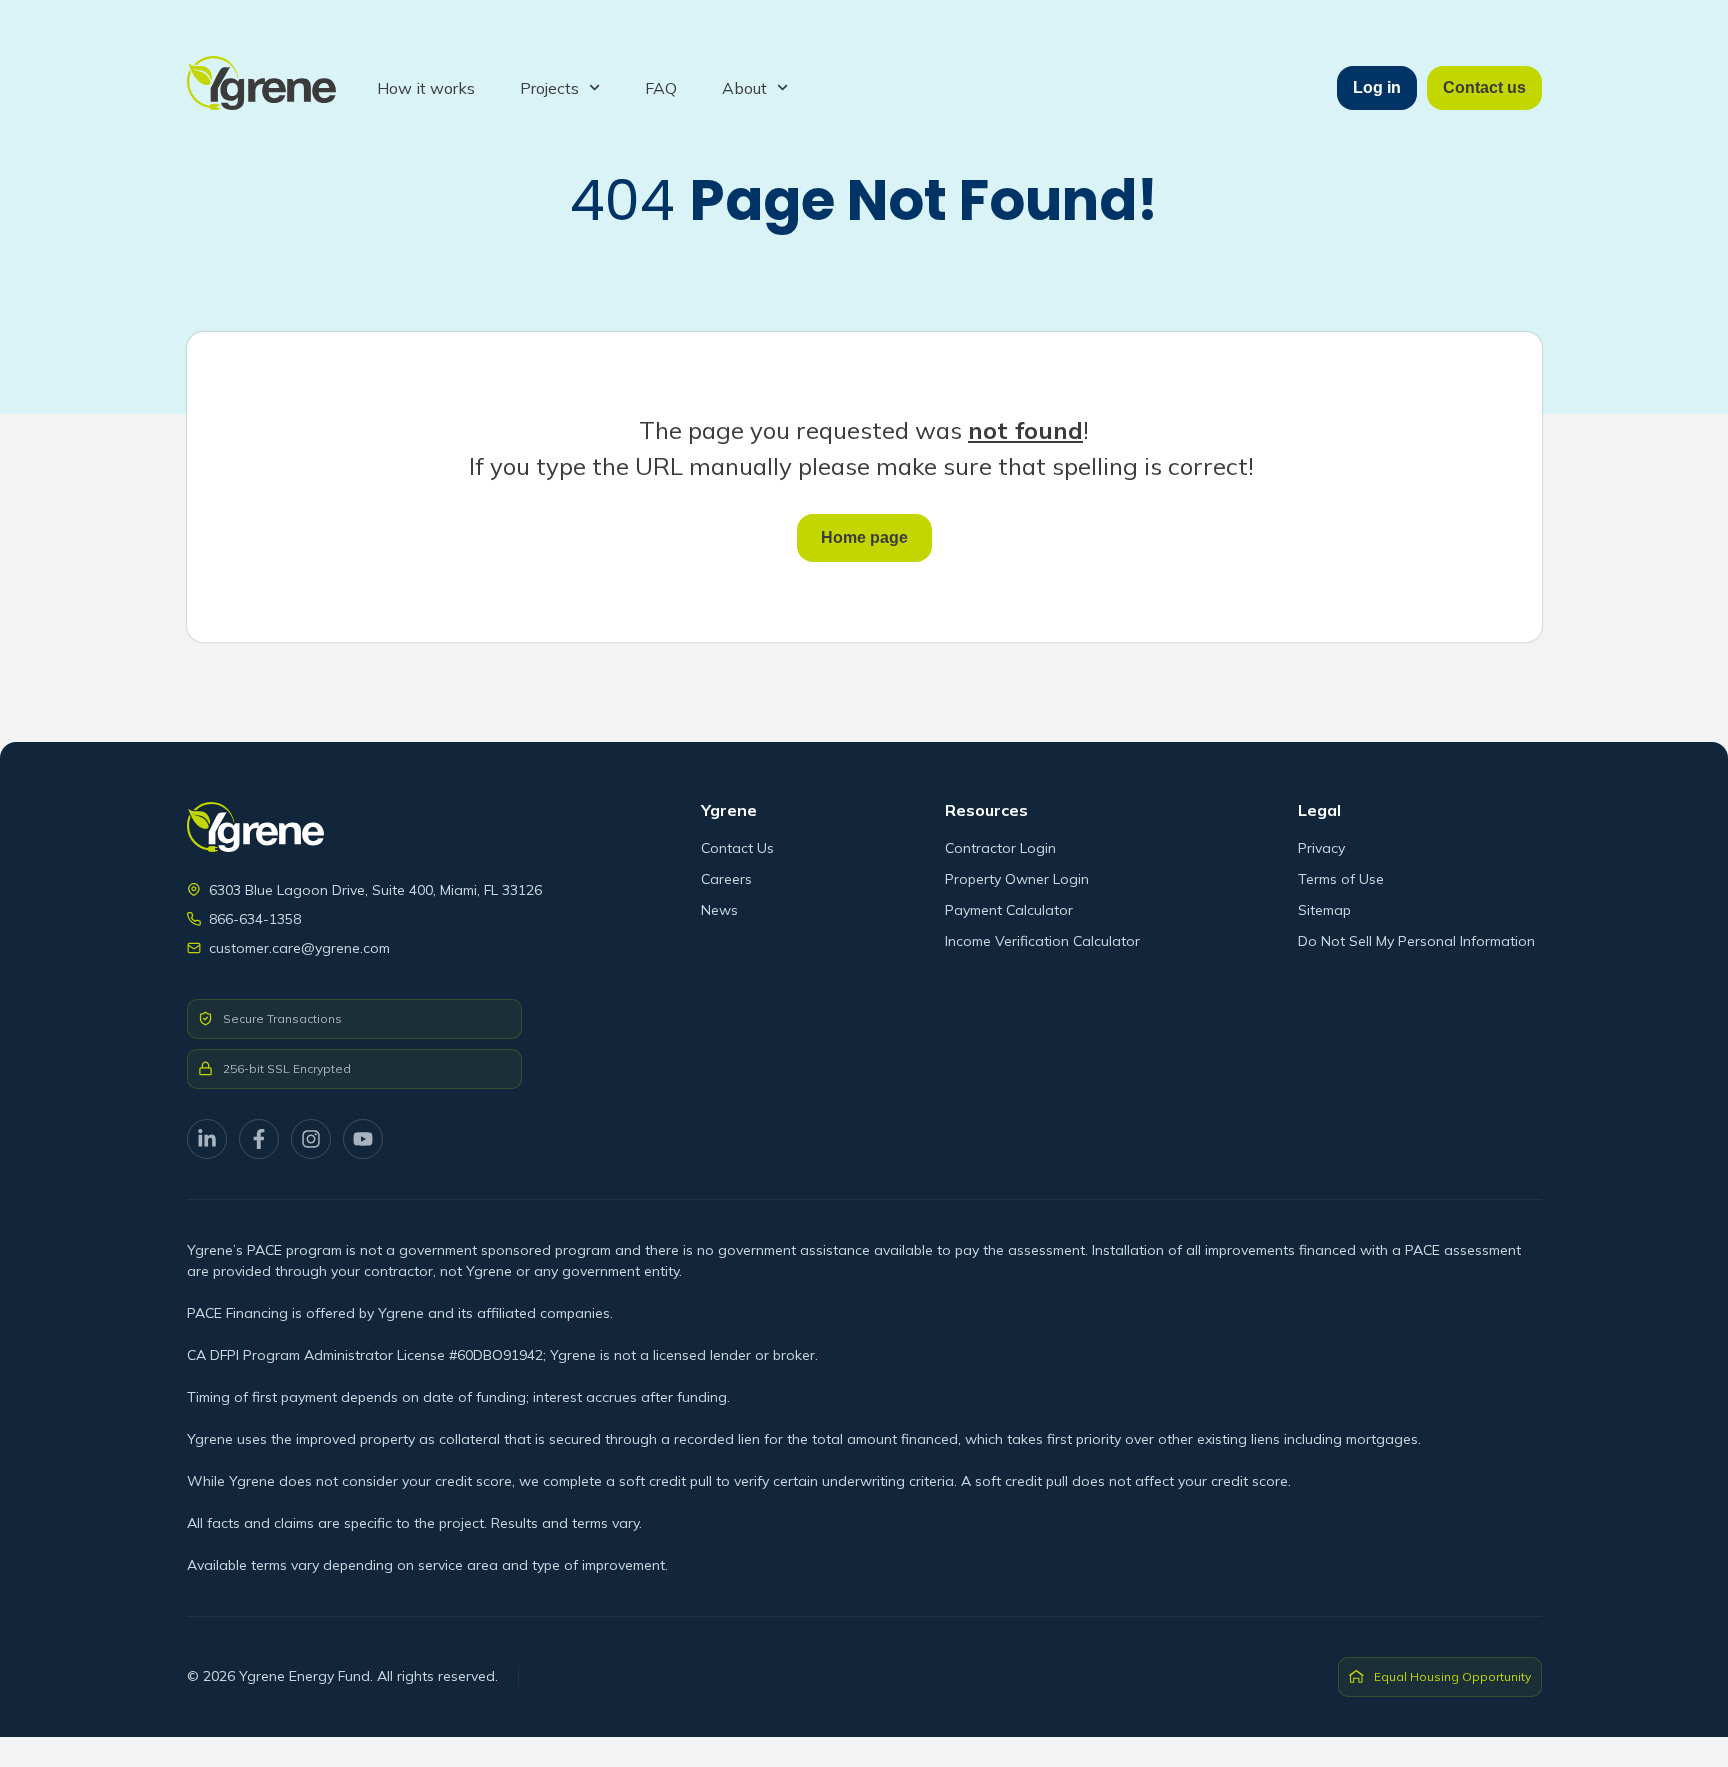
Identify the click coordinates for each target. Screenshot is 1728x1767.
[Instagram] (311, 1139)
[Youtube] (363, 1139)
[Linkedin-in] (207, 1139)
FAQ (661, 88)
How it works (426, 88)
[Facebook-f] (259, 1139)
